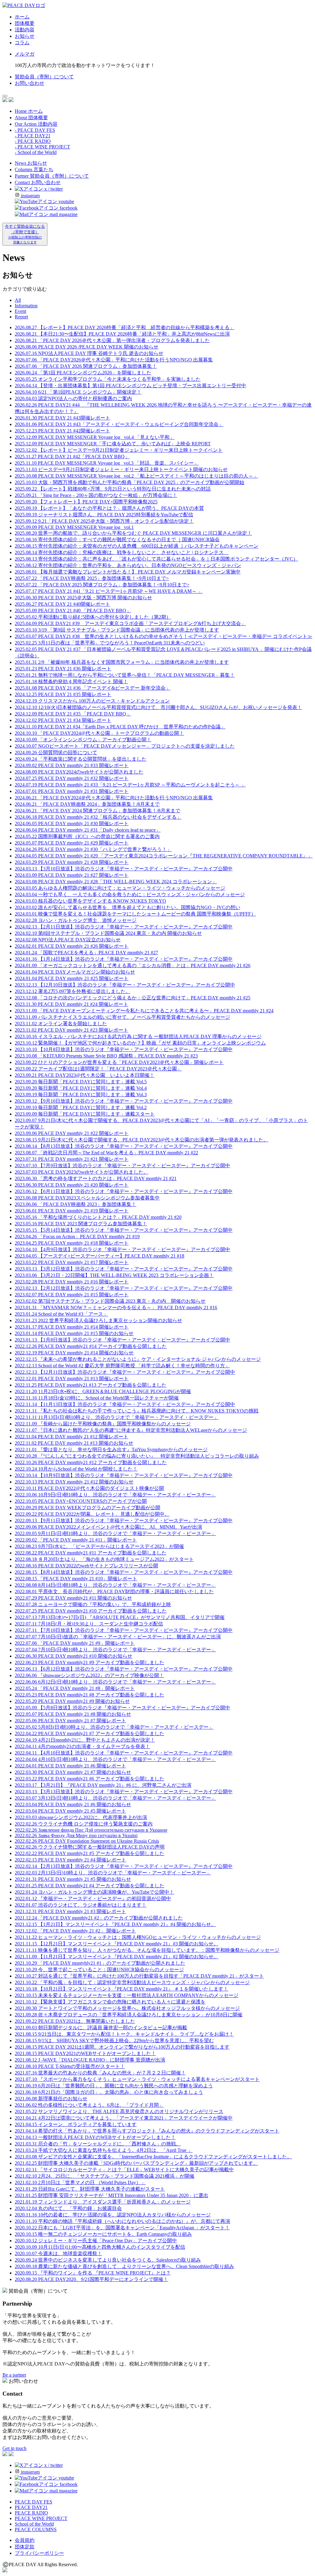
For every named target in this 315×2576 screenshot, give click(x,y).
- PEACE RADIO (33, 141)
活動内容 (25, 30)
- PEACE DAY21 (33, 136)
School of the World (34, 2524)
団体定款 (25, 2547)
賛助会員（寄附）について (44, 77)
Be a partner (14, 2375)
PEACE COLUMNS (36, 2529)
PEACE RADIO (31, 2513)
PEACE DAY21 (31, 2507)
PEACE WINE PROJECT (41, 2518)
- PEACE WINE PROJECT (42, 147)
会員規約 (25, 2540)
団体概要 (25, 23)
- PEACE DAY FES (35, 130)
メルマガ (25, 54)
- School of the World (36, 152)
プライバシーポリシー (39, 2553)
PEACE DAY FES (34, 2502)
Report (21, 317)
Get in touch (14, 2448)
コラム (22, 43)
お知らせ (25, 36)
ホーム (22, 17)
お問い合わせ (30, 83)
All (18, 300)
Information (26, 306)
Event (20, 311)
